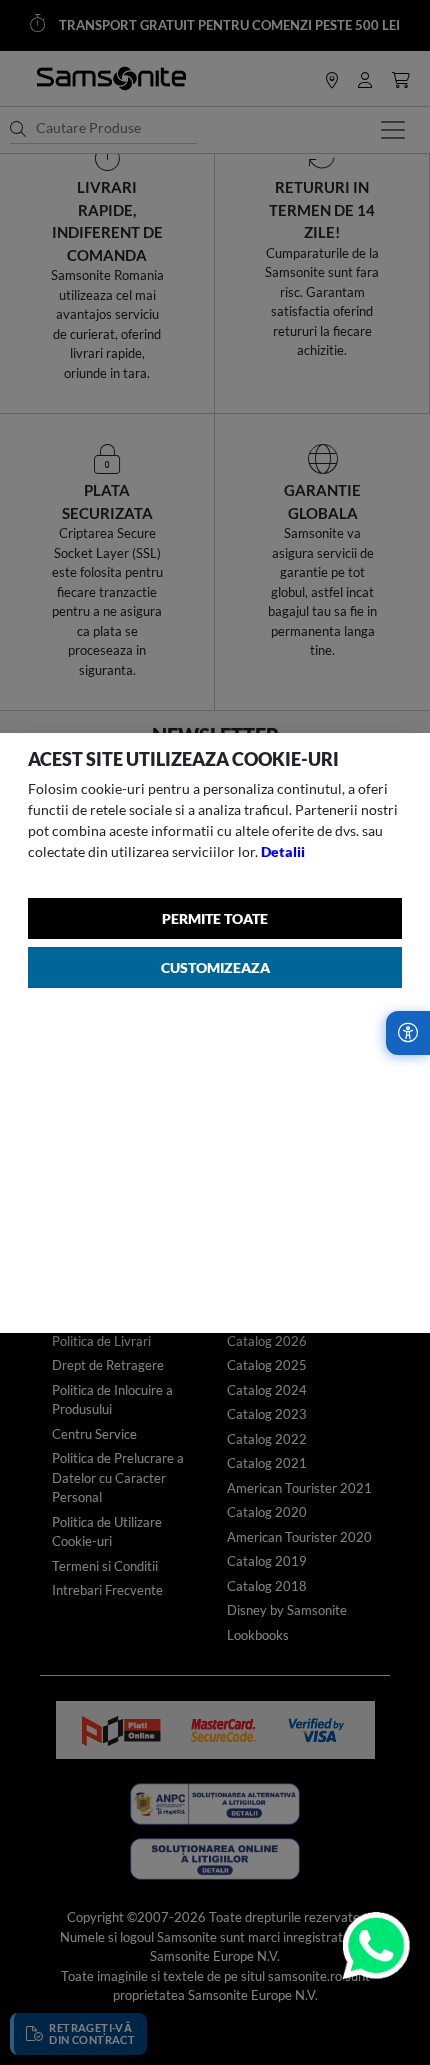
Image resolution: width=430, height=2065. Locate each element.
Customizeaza (215, 967)
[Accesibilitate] (408, 1033)
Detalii (283, 851)
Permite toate (215, 918)
